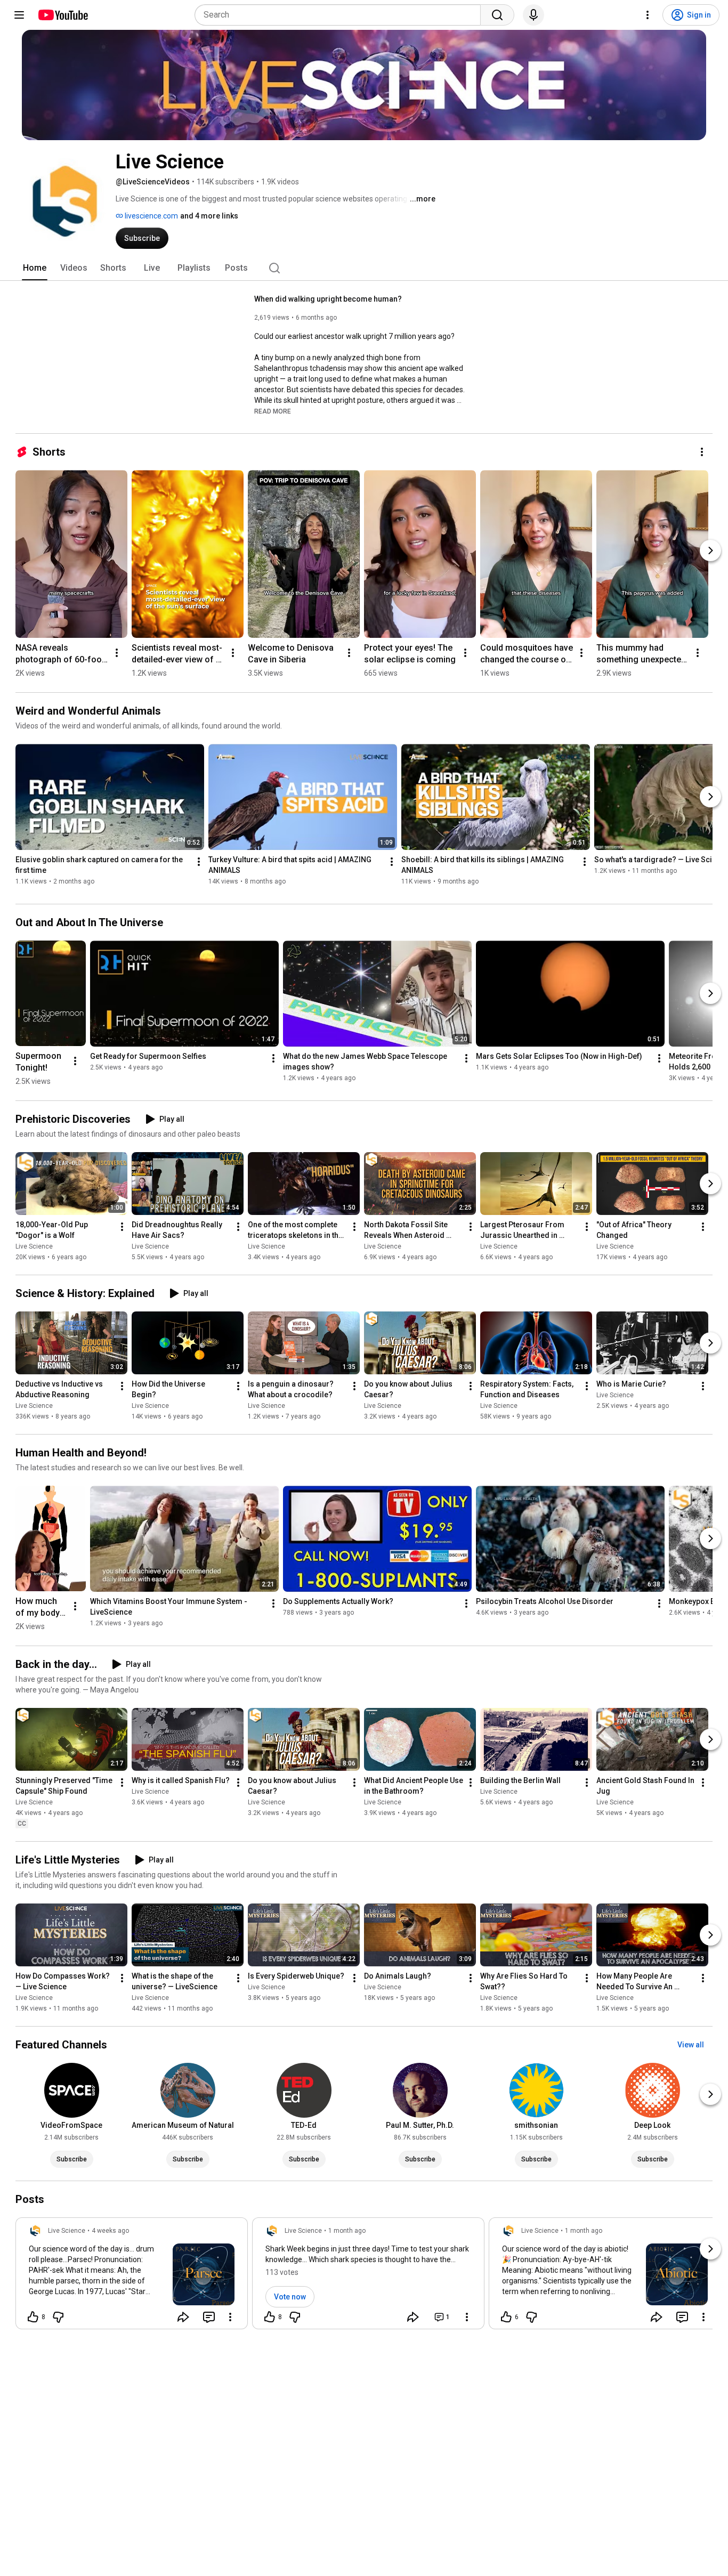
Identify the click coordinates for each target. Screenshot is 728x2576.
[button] (273, 411)
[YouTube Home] (63, 15)
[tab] (35, 268)
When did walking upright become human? (328, 299)
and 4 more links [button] (209, 216)
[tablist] (364, 268)
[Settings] (648, 15)
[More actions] (702, 452)
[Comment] (209, 2317)
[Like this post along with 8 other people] (33, 2317)
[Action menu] (230, 2317)
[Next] (710, 550)
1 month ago (347, 2231)
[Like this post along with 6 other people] (506, 2317)
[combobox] (341, 15)
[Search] (497, 15)
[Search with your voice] (533, 15)
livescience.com (151, 216)
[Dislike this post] (58, 2317)
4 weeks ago (110, 2231)
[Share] (183, 2317)
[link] (132, 2277)
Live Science (34, 1246)
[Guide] (19, 15)
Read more (273, 411)
